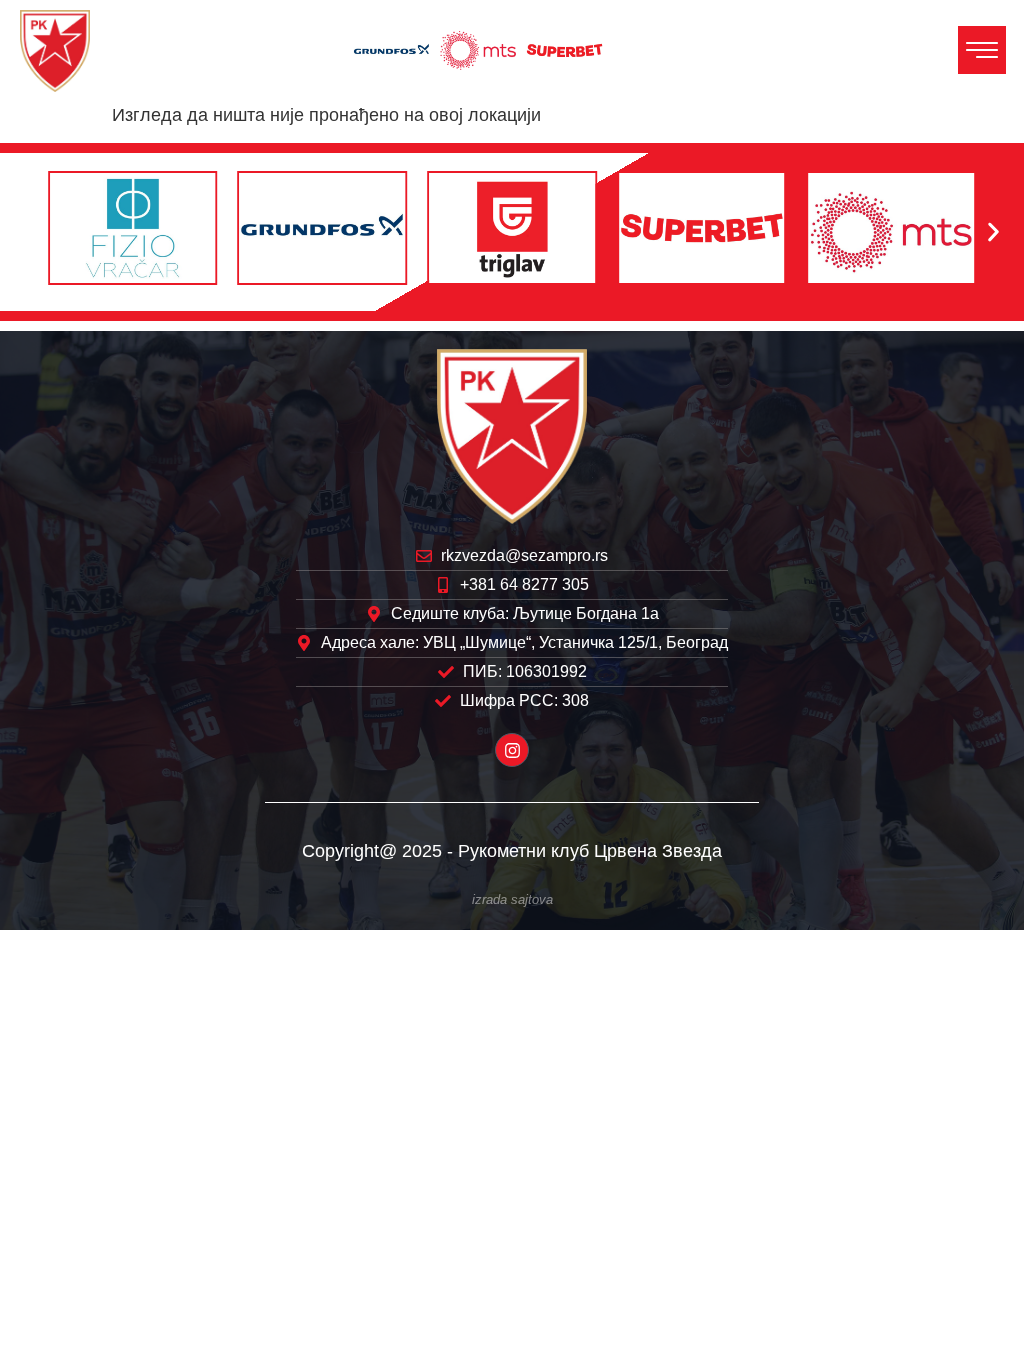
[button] (30, 232)
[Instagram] (512, 750)
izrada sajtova (512, 900)
